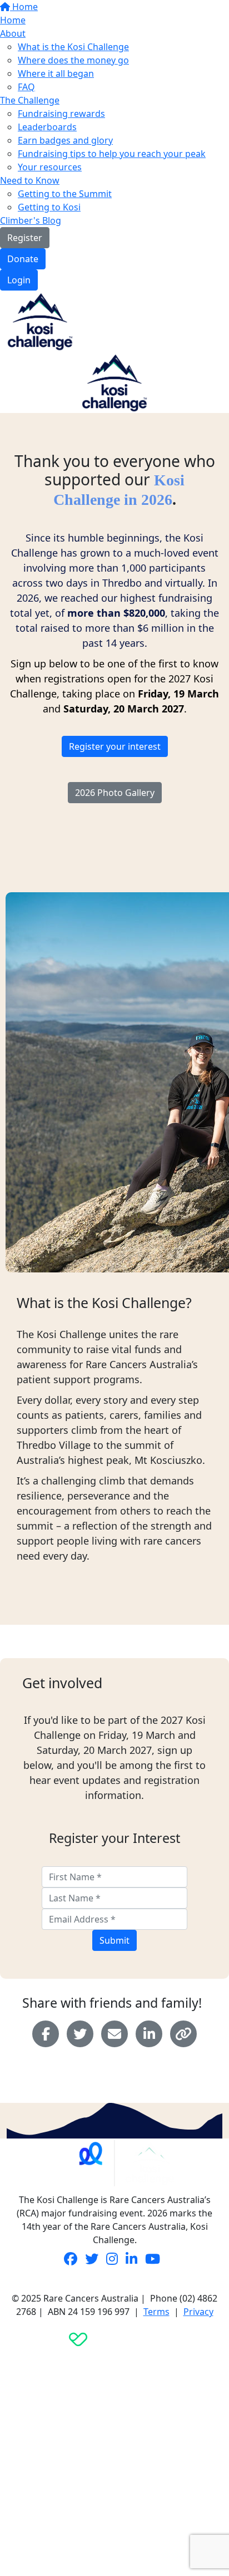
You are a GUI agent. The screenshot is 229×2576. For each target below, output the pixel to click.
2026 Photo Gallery (115, 793)
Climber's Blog (31, 220)
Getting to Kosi (49, 207)
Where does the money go (73, 60)
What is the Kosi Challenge (73, 47)
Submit (114, 1940)
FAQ (26, 87)
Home (24, 7)
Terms (156, 2312)
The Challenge (30, 100)
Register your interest (115, 746)
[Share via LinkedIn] (149, 2034)
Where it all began (56, 73)
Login (19, 280)
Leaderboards (47, 127)
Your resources (50, 167)
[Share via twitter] (80, 2034)
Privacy (198, 2312)
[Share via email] (114, 2034)
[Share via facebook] (46, 2034)
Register (25, 238)
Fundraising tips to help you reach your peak (112, 154)
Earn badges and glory (65, 140)
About (13, 33)
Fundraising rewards (61, 114)
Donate (23, 259)
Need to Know (30, 180)
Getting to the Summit (65, 194)
